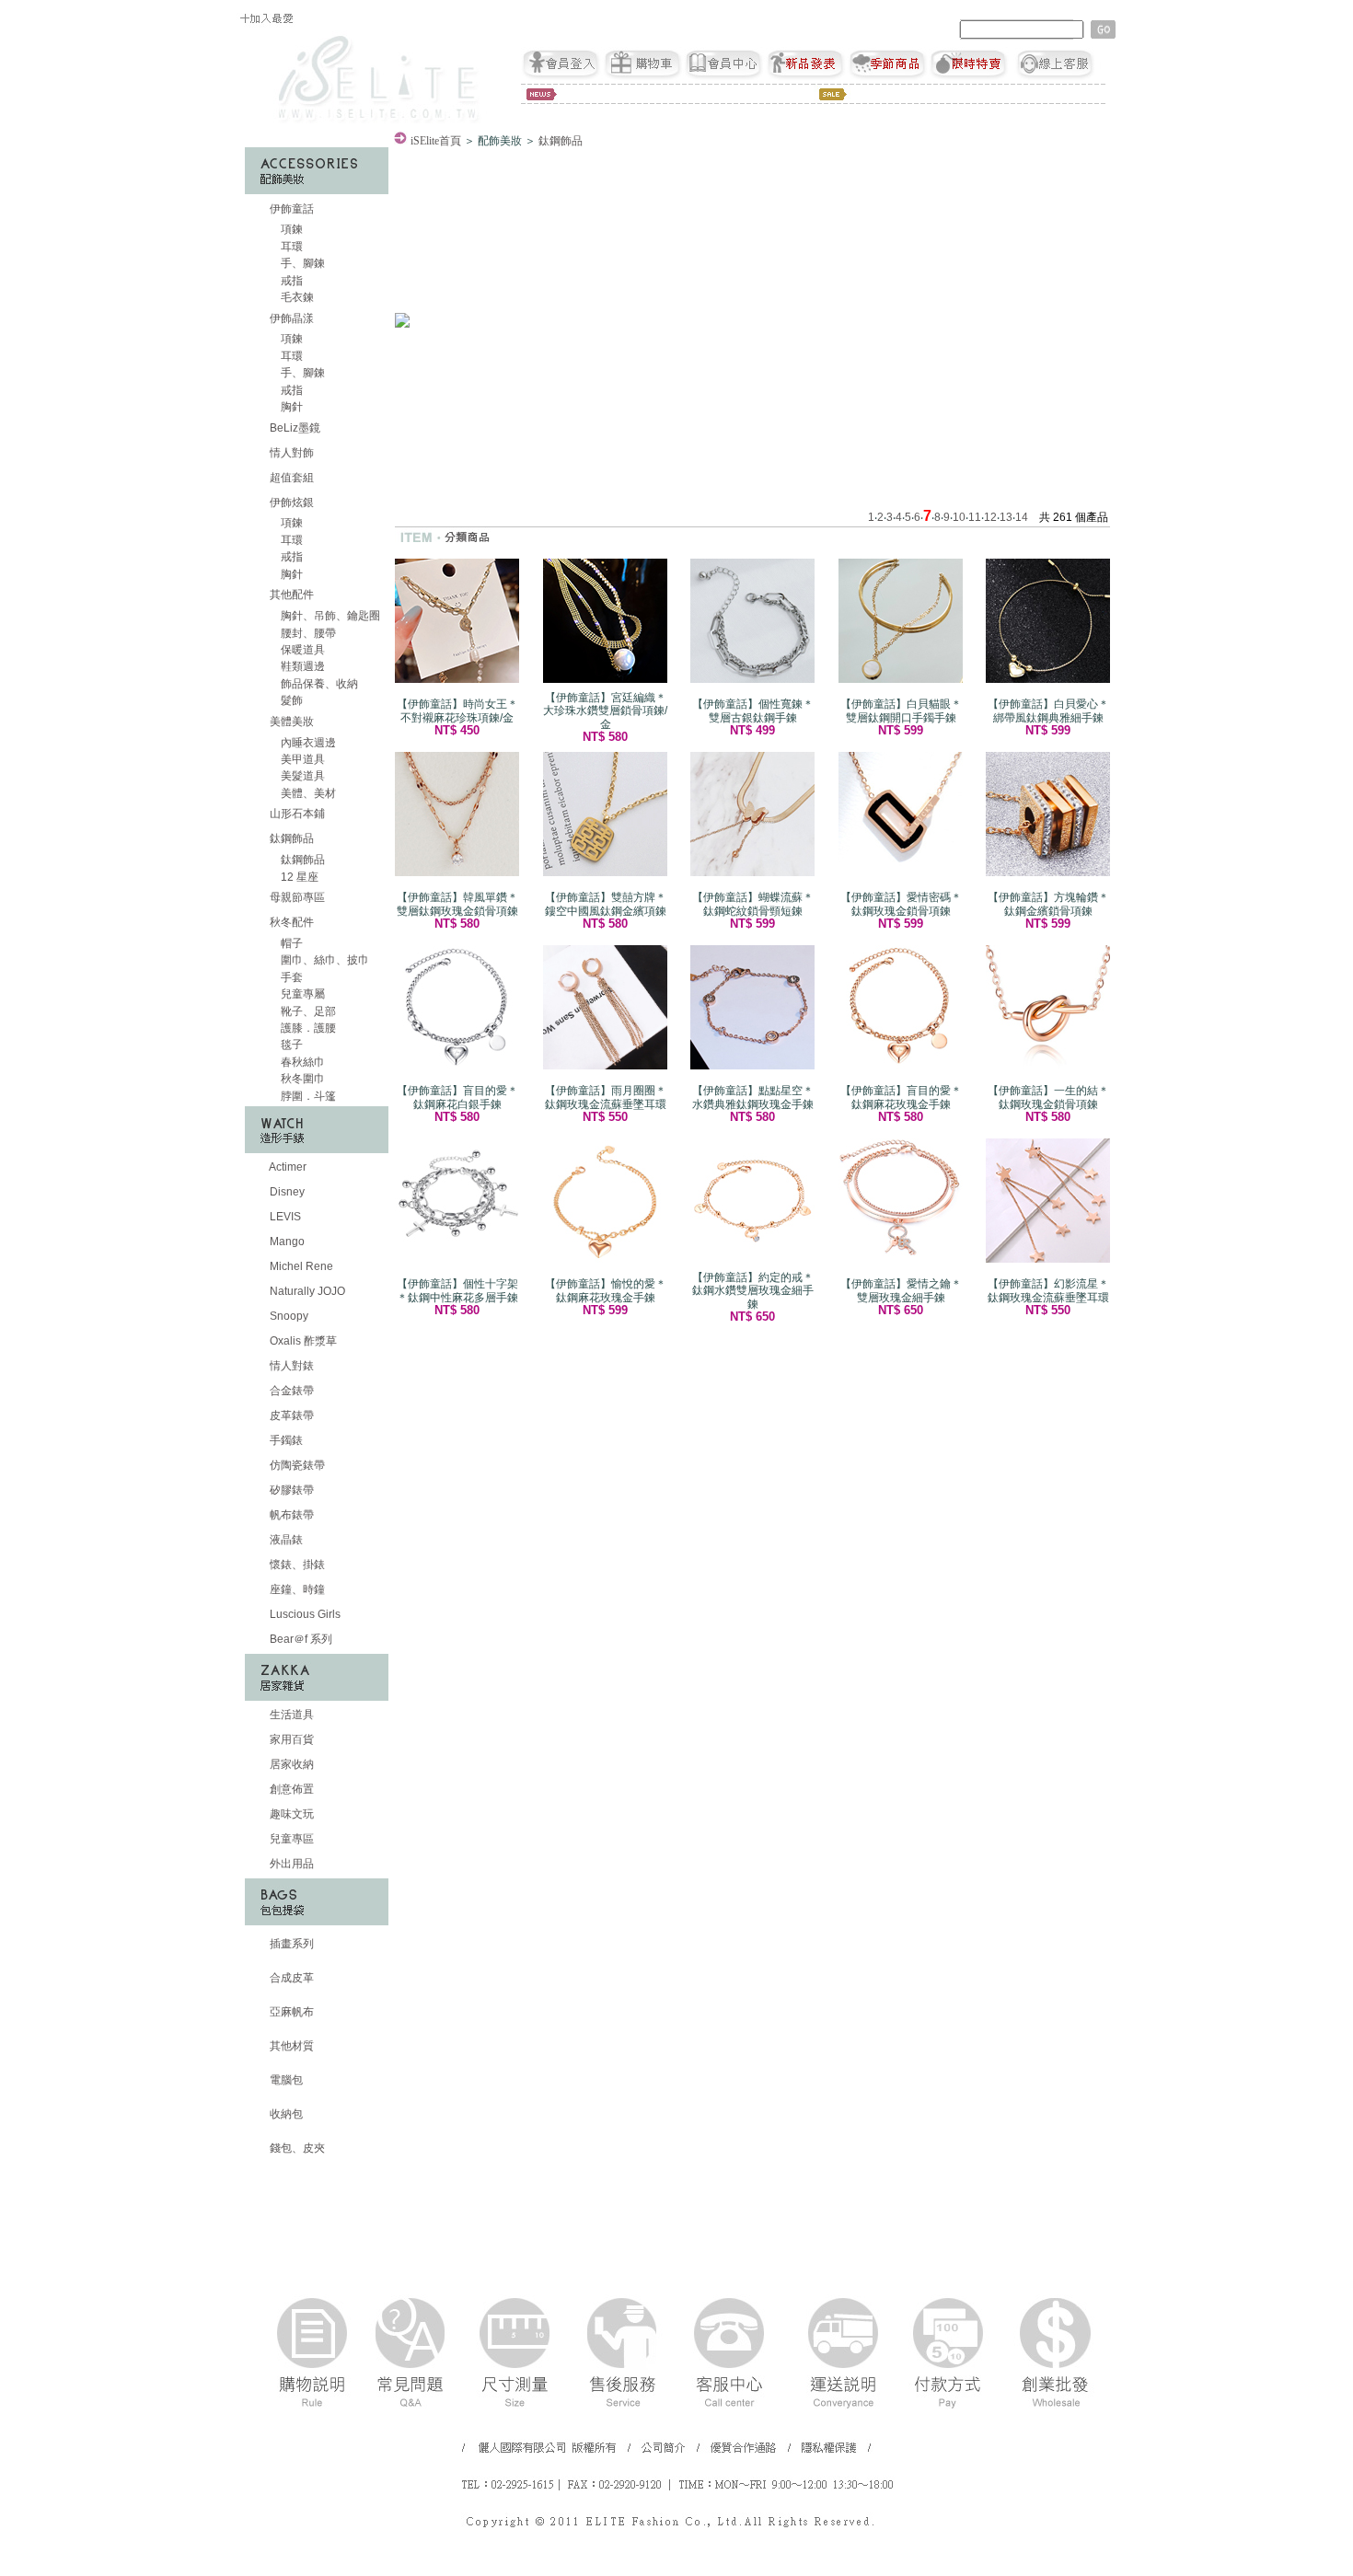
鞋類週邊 (301, 666)
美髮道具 (301, 776)
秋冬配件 (292, 922)
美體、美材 (307, 793)
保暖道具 (301, 650)
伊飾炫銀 (292, 502)
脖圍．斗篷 (307, 1096)
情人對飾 (290, 453)
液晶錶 (285, 1540)
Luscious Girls (304, 1614)
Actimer (287, 1167)
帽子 (290, 943)
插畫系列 (290, 1944)
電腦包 (285, 2080)
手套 (290, 977)
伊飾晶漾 (292, 318)
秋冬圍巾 (301, 1079)
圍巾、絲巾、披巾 (324, 960)
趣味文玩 (290, 1814)
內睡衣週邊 (307, 743)
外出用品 (290, 1864)
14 (1022, 517)
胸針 (290, 407)
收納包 (285, 2114)
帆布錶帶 (290, 1515)
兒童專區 (290, 1839)
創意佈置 (290, 1789)
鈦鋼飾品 (292, 838)
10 (959, 517)
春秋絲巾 (301, 1062)
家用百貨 (290, 1739)
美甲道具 (301, 759)
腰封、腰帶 (307, 633)
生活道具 (290, 1715)
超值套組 (290, 478)
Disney (286, 1192)
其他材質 (290, 2046)
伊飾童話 (292, 209)
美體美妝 (292, 722)
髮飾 (290, 700)
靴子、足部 (307, 1011)
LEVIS (284, 1217)
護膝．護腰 (307, 1028)
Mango (286, 1242)
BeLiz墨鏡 (294, 428)
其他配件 (292, 595)
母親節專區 (296, 897)
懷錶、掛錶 (296, 1565)
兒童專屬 (301, 994)
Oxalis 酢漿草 (302, 1341)
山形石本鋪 (296, 814)
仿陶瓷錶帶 (296, 1465)
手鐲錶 (285, 1440)
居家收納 (290, 1764)
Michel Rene (300, 1266)
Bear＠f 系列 (300, 1639)
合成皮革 (290, 1978)
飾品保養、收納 (318, 684)
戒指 (290, 281)
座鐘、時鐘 (296, 1589)
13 (1006, 517)
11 (975, 517)
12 (990, 517)
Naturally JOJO (306, 1291)
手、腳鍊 (301, 263)
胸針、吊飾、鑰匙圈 (329, 616)
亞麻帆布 (290, 2012)
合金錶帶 (290, 1391)
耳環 (290, 247)
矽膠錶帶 (290, 1490)
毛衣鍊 (296, 297)
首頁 (436, 141)
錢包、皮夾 (296, 2148)
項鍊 (290, 229)
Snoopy (288, 1316)
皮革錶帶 (290, 1415)
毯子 (290, 1045)
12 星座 (298, 877)
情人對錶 (290, 1366)
